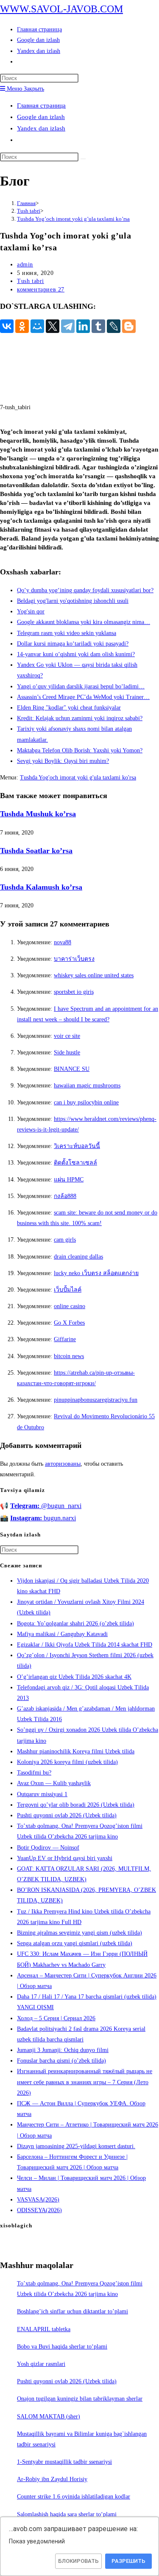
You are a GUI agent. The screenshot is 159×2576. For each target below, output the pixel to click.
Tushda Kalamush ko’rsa (41, 887)
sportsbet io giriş (74, 992)
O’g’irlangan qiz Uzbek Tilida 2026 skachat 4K (74, 1677)
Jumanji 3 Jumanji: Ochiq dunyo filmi (63, 2050)
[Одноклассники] (22, 326)
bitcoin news (69, 1356)
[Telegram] (68, 326)
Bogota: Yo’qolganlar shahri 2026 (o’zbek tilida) (75, 1624)
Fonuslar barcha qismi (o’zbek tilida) (61, 2061)
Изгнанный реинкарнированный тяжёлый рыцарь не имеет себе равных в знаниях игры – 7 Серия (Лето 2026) (85, 2082)
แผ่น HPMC (69, 1180)
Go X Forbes (69, 1323)
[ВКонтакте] (7, 326)
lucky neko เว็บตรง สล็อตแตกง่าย (96, 1273)
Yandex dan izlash (41, 128)
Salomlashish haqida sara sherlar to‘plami (67, 2514)
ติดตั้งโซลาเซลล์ (75, 1163)
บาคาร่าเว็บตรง (74, 959)
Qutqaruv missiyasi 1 (42, 1794)
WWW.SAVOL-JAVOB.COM (61, 9)
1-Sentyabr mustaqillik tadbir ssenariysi (64, 2462)
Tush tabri (31, 281)
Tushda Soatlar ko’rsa (36, 851)
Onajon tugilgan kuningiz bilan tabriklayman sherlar (80, 2399)
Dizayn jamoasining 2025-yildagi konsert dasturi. (76, 2146)
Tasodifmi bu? (34, 1773)
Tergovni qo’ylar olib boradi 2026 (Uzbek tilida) (76, 1805)
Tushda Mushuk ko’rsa (38, 814)
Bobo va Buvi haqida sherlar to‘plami (62, 2347)
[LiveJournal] (114, 326)
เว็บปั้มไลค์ (68, 1290)
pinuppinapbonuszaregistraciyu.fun (96, 1400)
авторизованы (63, 1464)
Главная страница (41, 105)
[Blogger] (129, 326)
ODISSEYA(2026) (39, 2210)
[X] (53, 326)
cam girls (65, 1240)
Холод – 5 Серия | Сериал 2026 (56, 2018)
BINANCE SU (72, 1069)
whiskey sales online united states (94, 975)
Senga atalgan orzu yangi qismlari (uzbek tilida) (75, 1943)
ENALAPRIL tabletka (44, 2329)
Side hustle (67, 1052)
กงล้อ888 (65, 1196)
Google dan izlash (41, 117)
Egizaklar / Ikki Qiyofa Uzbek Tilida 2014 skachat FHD (85, 1645)
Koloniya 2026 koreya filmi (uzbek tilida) (67, 1762)
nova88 (63, 942)
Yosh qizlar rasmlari (41, 2364)
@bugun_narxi (46, 1506)
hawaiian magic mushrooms (87, 1086)
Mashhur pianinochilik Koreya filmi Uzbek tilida (76, 1751)
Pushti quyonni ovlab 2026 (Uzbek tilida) (67, 1815)
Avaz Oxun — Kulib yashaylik (54, 1783)
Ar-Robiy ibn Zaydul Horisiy (52, 2479)
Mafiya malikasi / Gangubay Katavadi (62, 1634)
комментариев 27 (41, 290)
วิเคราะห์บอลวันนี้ (77, 1146)
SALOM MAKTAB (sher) (49, 2417)
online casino (70, 1306)
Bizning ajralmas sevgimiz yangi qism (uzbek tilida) (79, 1933)
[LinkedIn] (83, 326)
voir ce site (67, 1036)
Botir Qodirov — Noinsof (48, 1848)
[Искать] (83, 159)
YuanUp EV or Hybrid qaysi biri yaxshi (65, 1858)
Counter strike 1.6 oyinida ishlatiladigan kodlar (74, 2497)
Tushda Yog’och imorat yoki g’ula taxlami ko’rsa (73, 219)
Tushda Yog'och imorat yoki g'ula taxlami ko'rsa (78, 778)
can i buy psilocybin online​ (86, 1102)
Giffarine (65, 1339)
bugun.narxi (43, 1518)
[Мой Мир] (37, 326)
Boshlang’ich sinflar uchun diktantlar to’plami (73, 2311)
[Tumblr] (98, 326)
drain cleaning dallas (78, 1257)
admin (25, 265)
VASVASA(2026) (38, 2200)
